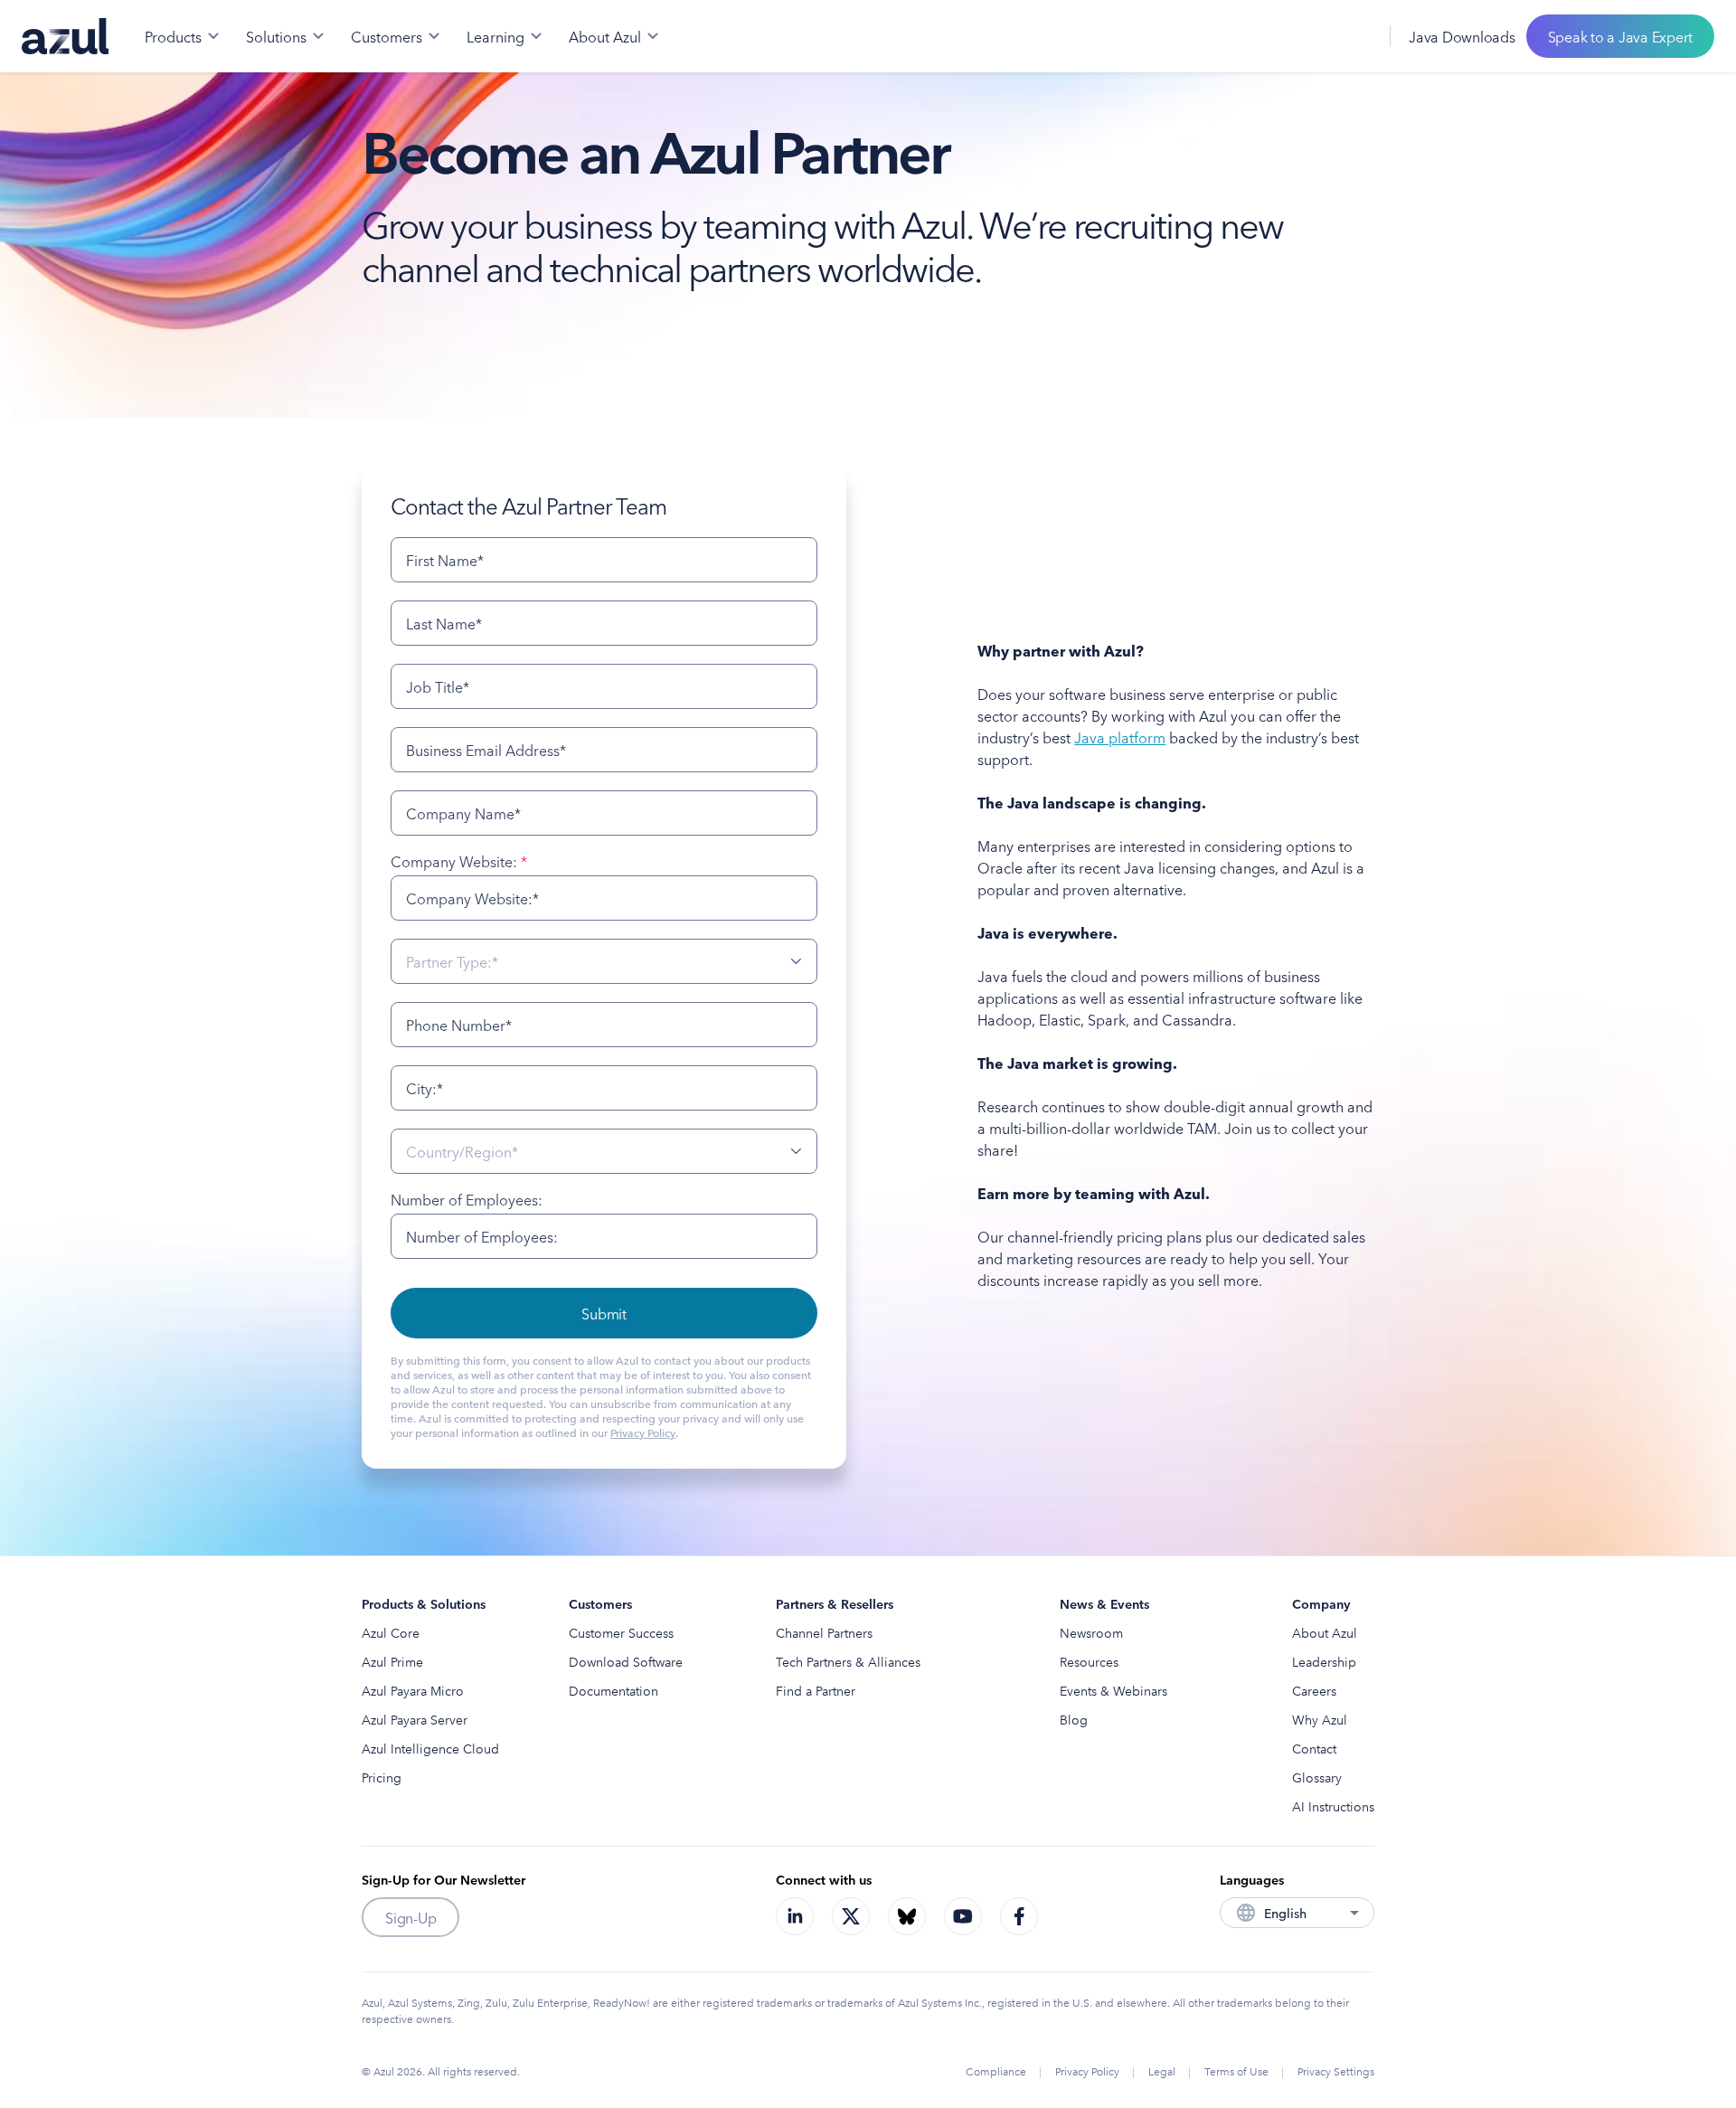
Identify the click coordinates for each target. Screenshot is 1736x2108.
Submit (604, 1313)
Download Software (626, 1661)
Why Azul (1320, 1719)
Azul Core (391, 1632)
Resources (1089, 1661)
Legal (1162, 2070)
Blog (1074, 1719)
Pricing (382, 1777)
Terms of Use (1236, 2070)
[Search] (1314, 36)
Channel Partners (824, 1632)
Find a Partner (816, 1690)
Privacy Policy (643, 1432)
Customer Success (621, 1632)
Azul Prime (392, 1661)
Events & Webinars (1113, 1690)
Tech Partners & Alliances (848, 1661)
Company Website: (459, 861)
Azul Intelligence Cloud (430, 1748)
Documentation (613, 1690)
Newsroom (1091, 1632)
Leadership (1324, 1661)
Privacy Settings (1336, 2070)
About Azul (1325, 1632)
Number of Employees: (467, 1199)
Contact (1314, 1748)
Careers (1314, 1690)
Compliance (996, 2070)
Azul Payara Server (415, 1719)
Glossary (1317, 1777)
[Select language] (1354, 36)
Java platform (1120, 737)
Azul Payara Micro (413, 1690)
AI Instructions (1333, 1806)
